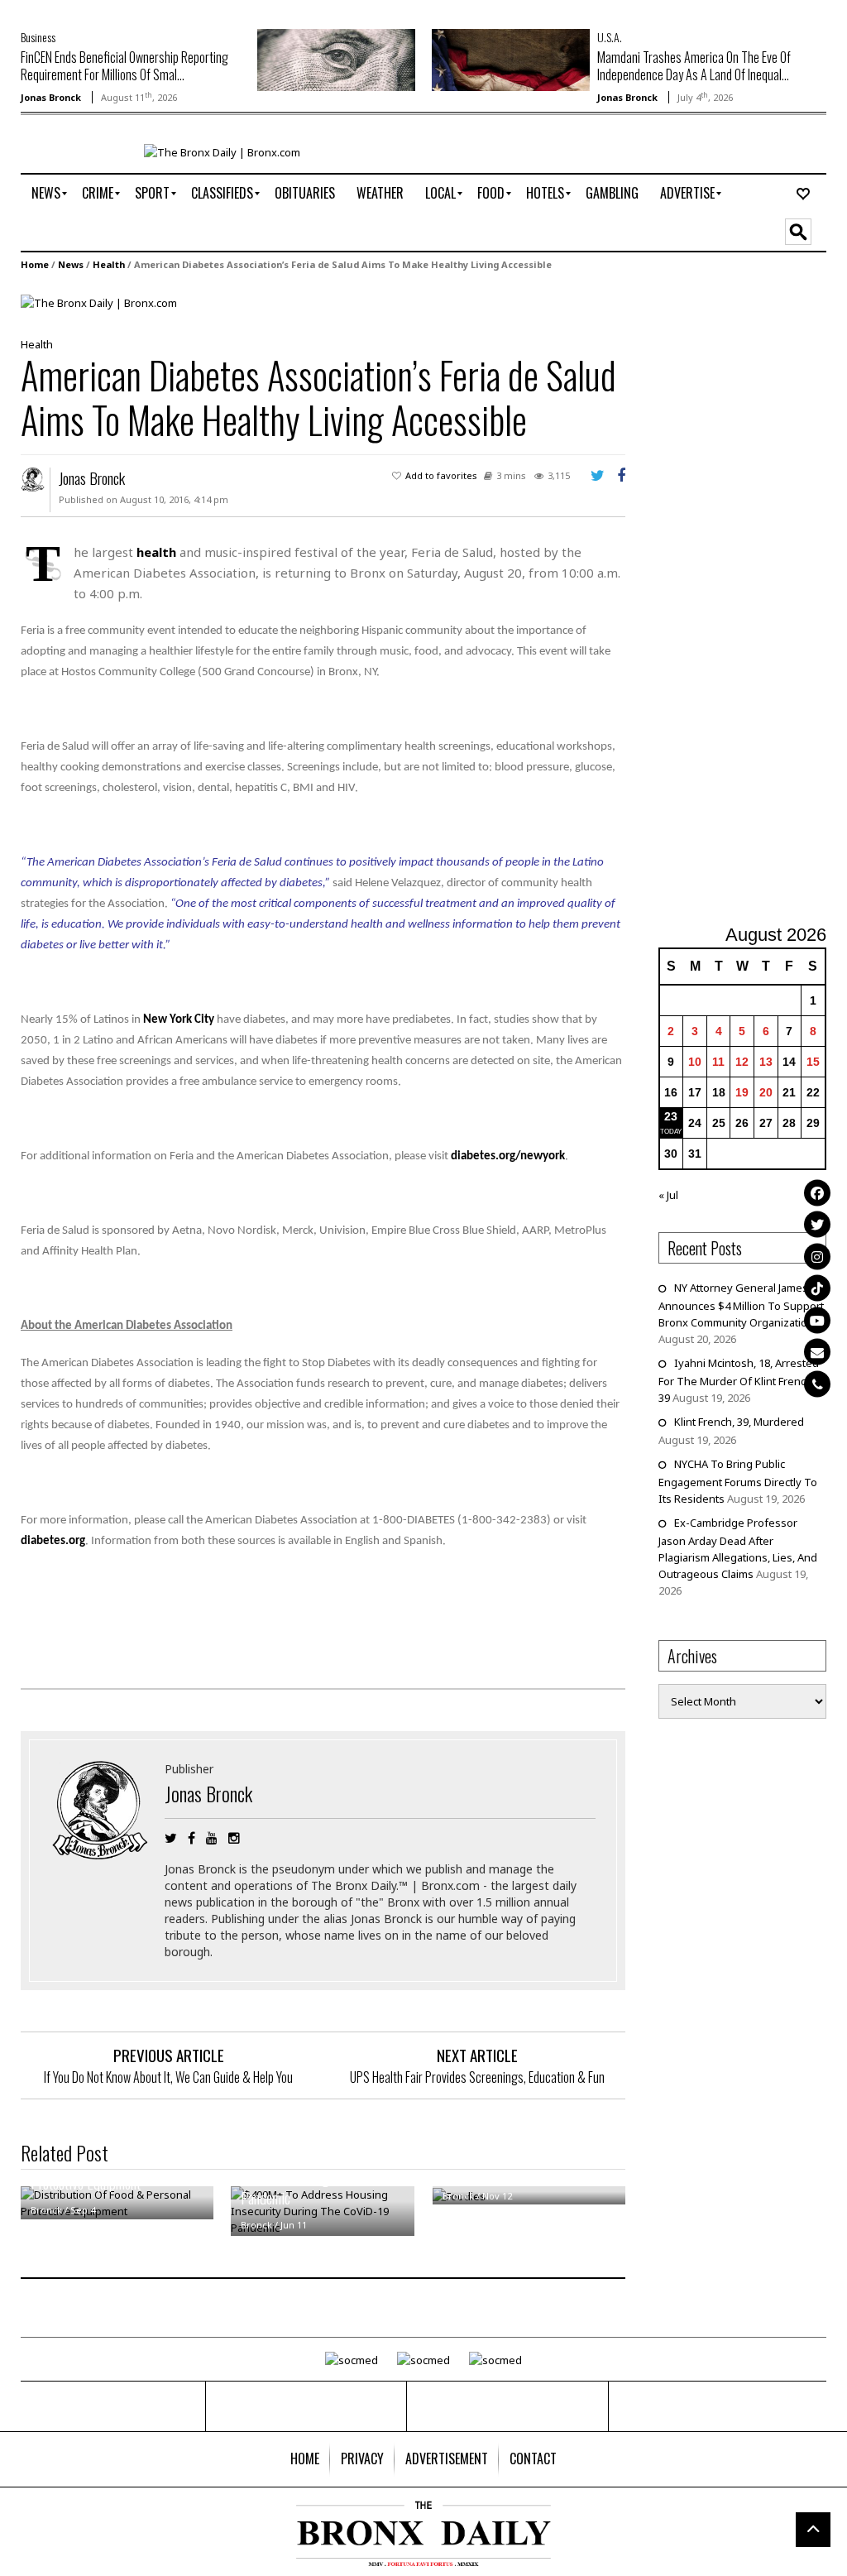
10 (695, 1062)
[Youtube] (817, 1320)
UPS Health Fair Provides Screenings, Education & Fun (477, 2077)
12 (742, 1062)
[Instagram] (817, 1256)
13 (766, 1062)
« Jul (668, 1195)
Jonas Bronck (51, 97)
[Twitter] (817, 1225)
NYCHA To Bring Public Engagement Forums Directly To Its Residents (738, 1481)
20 (766, 1092)
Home (35, 264)
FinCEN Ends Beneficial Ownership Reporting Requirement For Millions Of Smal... (124, 66)
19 (742, 1092)
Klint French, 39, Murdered (739, 1422)
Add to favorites (441, 475)
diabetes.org (53, 1541)
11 (718, 1062)
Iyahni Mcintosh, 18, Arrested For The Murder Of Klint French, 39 (739, 1380)
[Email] (817, 1352)
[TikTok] (817, 1288)
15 (813, 1062)
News (71, 264)
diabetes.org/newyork (508, 1156)
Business (38, 37)
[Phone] (817, 1384)
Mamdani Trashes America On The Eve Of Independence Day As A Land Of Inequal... (694, 66)
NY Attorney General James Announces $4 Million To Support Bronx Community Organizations (741, 1305)
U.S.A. (610, 37)
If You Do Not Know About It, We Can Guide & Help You (168, 2077)
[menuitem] (46, 194)
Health (109, 264)
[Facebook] (817, 1192)
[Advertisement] (753, 600)
